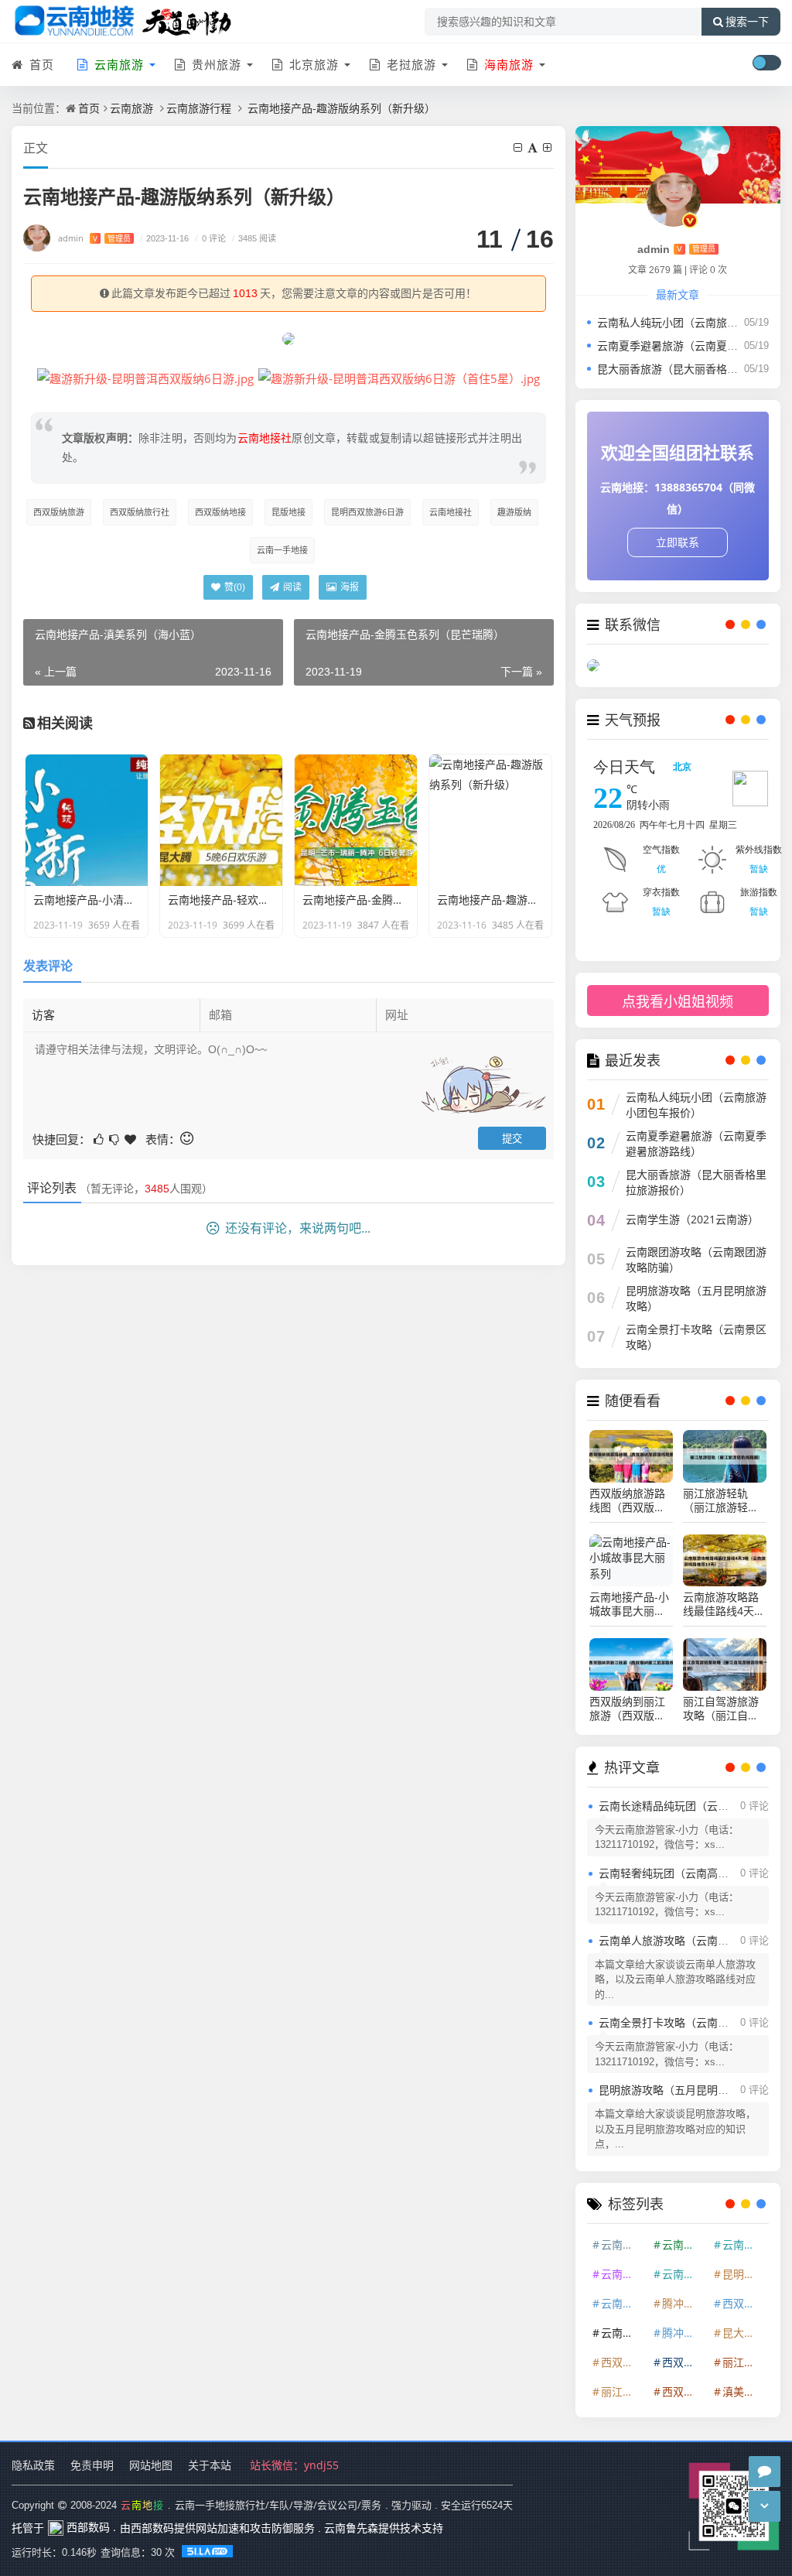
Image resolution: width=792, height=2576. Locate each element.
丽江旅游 (744, 2362)
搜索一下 (747, 22)
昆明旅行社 (745, 2274)
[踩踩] (115, 1138)
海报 (348, 587)
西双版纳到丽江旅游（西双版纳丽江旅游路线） (627, 1709)
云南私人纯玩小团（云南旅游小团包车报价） (696, 1105)
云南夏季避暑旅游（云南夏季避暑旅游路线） (696, 1143)
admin (94, 238)
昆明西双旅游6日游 (367, 512)
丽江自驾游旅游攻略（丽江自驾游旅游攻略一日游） (721, 1709)
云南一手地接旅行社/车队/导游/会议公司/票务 (278, 2505)
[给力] (100, 1138)
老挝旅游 (410, 64)
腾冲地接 (684, 2333)
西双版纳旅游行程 (684, 2391)
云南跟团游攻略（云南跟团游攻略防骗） (696, 1259)
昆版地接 (288, 512)
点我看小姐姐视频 (678, 1002)
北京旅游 (312, 64)
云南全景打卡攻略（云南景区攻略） (696, 1337)
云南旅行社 (623, 2274)
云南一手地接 (282, 550)
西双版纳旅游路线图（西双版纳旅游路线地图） (627, 1500)
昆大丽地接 (745, 2333)
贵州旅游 (215, 64)
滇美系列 (744, 2391)
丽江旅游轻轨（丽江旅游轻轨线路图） (721, 1500)
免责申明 (92, 2465)
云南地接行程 (623, 2303)
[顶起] (131, 1138)
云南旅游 (131, 108)
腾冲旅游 (684, 2303)
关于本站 (210, 2465)
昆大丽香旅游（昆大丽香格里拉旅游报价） (696, 1182)
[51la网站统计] (208, 2552)
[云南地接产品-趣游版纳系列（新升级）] (145, 378)
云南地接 (684, 2244)
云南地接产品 (623, 2333)
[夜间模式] (766, 63)
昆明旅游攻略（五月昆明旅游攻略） (696, 1298)
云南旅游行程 (199, 108)
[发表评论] (765, 2472)
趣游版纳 (514, 512)
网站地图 (151, 2465)
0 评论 (210, 238)
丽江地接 (623, 2391)
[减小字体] (519, 147)
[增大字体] (548, 147)
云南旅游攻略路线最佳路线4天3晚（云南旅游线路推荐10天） (722, 1604)
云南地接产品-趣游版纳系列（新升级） (340, 108)
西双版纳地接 (220, 512)
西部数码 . (90, 2527)
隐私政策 (33, 2465)
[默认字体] (534, 147)
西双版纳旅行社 (140, 512)
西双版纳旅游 (59, 512)
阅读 (291, 587)
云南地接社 (451, 512)
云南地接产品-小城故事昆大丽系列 (629, 1604)
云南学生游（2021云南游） (692, 1219)
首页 (40, 64)
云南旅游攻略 (684, 2274)
